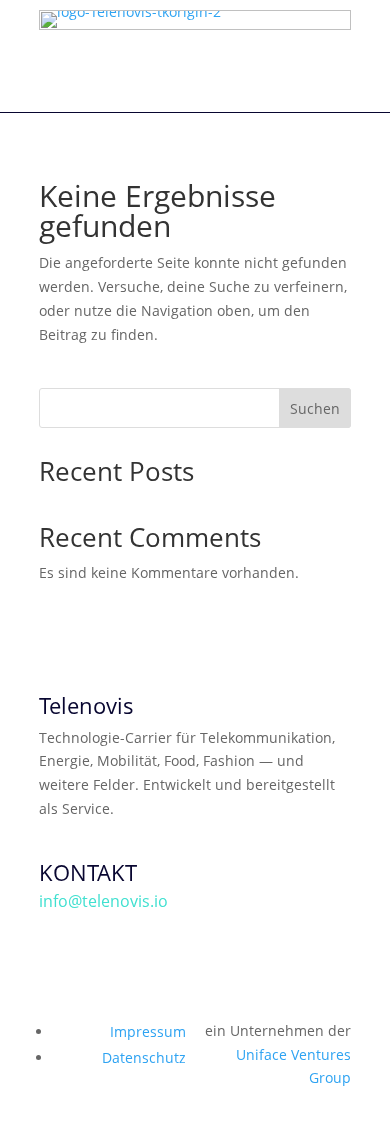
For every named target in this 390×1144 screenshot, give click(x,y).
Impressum (148, 1031)
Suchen (315, 408)
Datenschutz (144, 1057)
